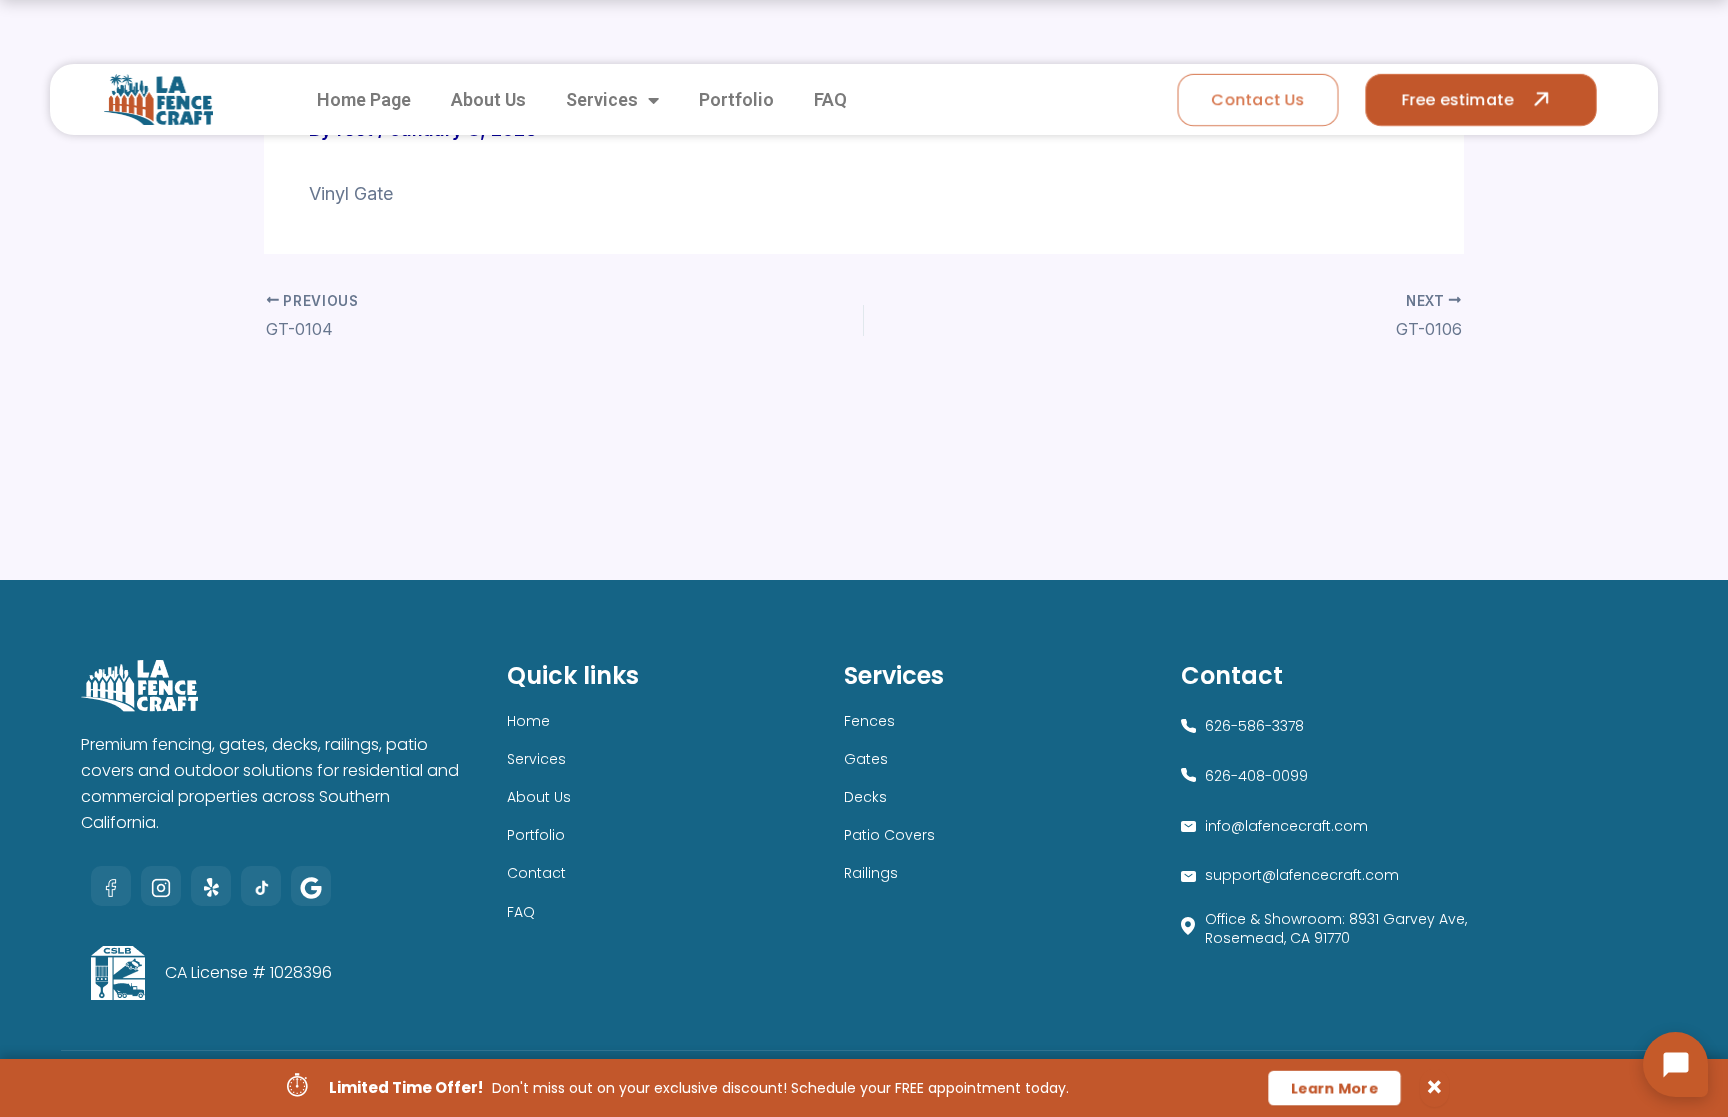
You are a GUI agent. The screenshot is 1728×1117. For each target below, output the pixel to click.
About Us (488, 99)
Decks (865, 797)
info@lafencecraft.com (1286, 826)
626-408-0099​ (1256, 776)
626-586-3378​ (1254, 726)
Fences (869, 721)
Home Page (364, 99)
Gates (866, 759)
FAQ (830, 99)
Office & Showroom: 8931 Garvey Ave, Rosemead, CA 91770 (1336, 928)
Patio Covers (889, 835)
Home (528, 721)
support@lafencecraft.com (1302, 875)
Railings (871, 873)
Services (602, 99)
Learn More (1334, 1088)
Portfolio (736, 99)
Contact (536, 873)
